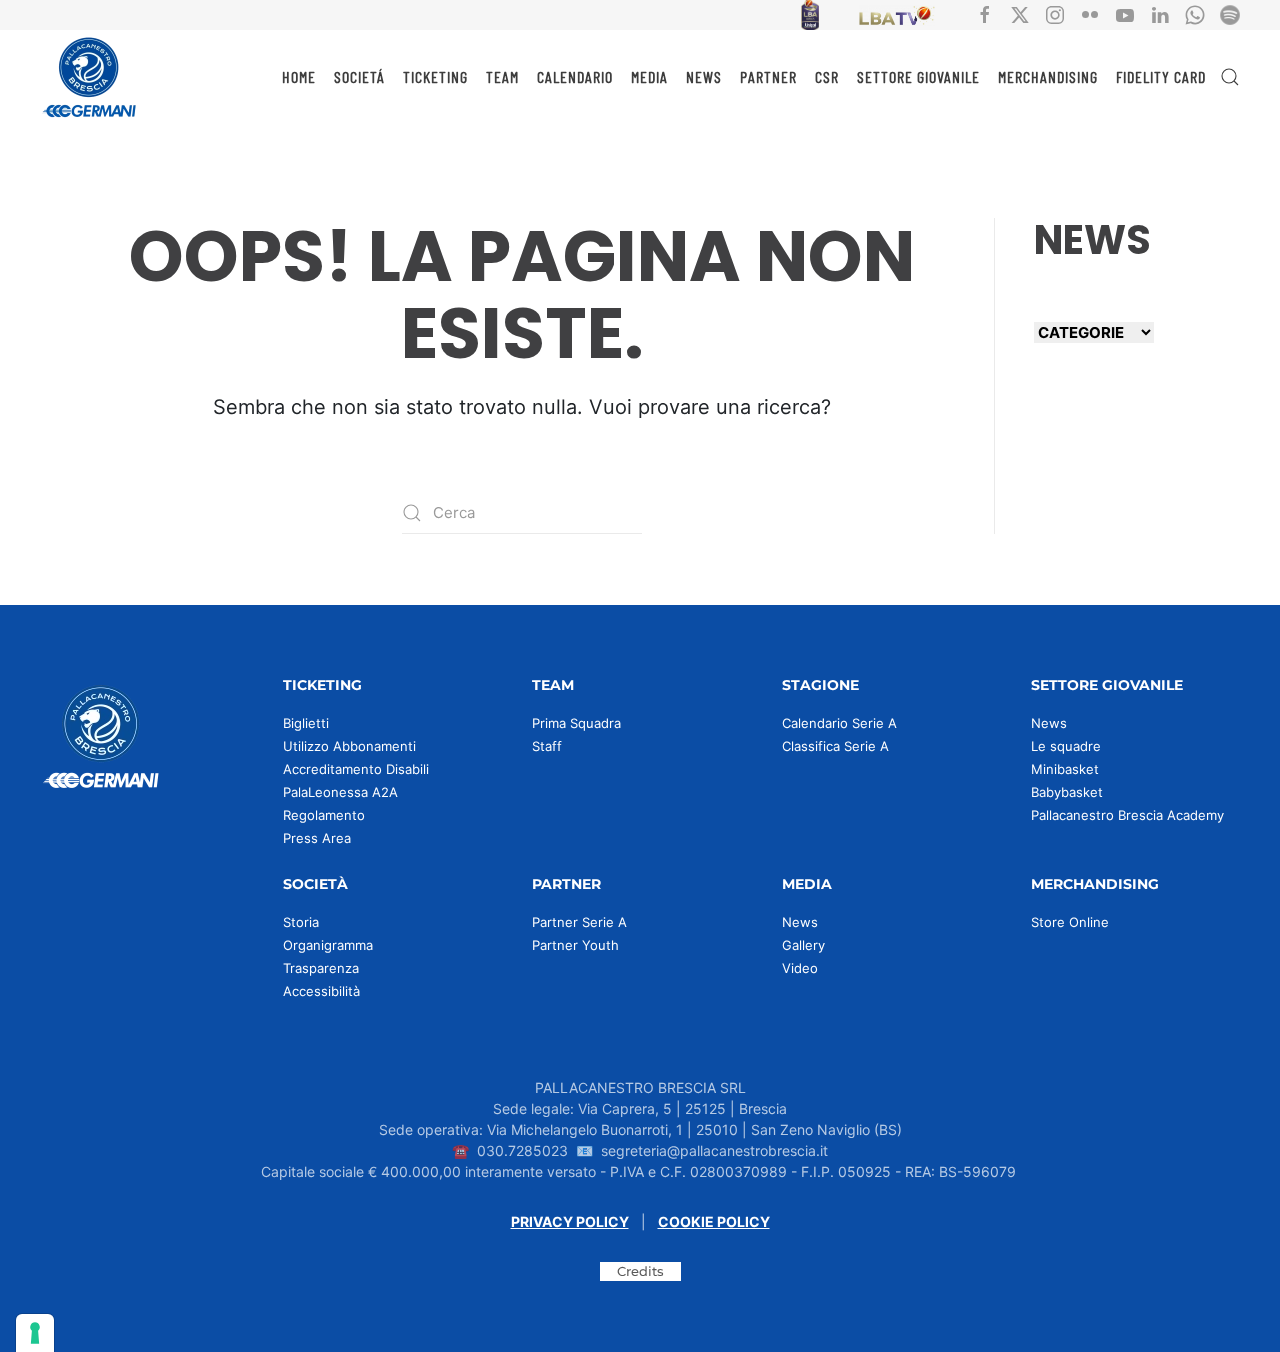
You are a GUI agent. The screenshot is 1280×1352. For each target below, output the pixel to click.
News (1049, 723)
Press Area (317, 838)
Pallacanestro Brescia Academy (1127, 815)
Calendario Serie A (839, 723)
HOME (299, 76)
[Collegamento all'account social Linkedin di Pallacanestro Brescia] (1160, 13)
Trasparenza (321, 968)
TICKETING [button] (435, 76)
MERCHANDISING (1048, 76)
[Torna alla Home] (90, 77)
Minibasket (1065, 769)
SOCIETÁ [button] (359, 76)
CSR (827, 76)
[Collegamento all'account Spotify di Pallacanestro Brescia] (1230, 13)
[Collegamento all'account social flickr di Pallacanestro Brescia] (1090, 13)
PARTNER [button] (768, 76)
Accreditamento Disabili (356, 769)
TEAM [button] (502, 76)
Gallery (803, 945)
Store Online (1070, 922)
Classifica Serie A (835, 746)
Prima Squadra (576, 723)
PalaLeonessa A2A (340, 792)
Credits (640, 1271)
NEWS (704, 76)
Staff (547, 746)
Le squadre (1066, 746)
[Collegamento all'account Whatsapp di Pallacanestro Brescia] (1195, 13)
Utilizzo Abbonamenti (349, 746)
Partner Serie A (579, 922)
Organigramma (328, 945)
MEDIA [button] (649, 76)
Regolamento (324, 815)
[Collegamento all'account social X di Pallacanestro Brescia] (1020, 13)
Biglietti (306, 723)
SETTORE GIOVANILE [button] (918, 76)
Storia (301, 922)
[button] (1230, 77)
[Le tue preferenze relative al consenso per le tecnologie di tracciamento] (35, 1333)
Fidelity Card (1161, 76)
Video (800, 968)
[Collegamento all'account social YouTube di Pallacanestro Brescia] (1125, 13)
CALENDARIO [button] (575, 76)
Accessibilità (321, 991)
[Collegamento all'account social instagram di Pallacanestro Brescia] (1055, 13)
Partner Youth (575, 945)
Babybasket (1067, 792)
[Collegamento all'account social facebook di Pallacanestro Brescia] (985, 13)
